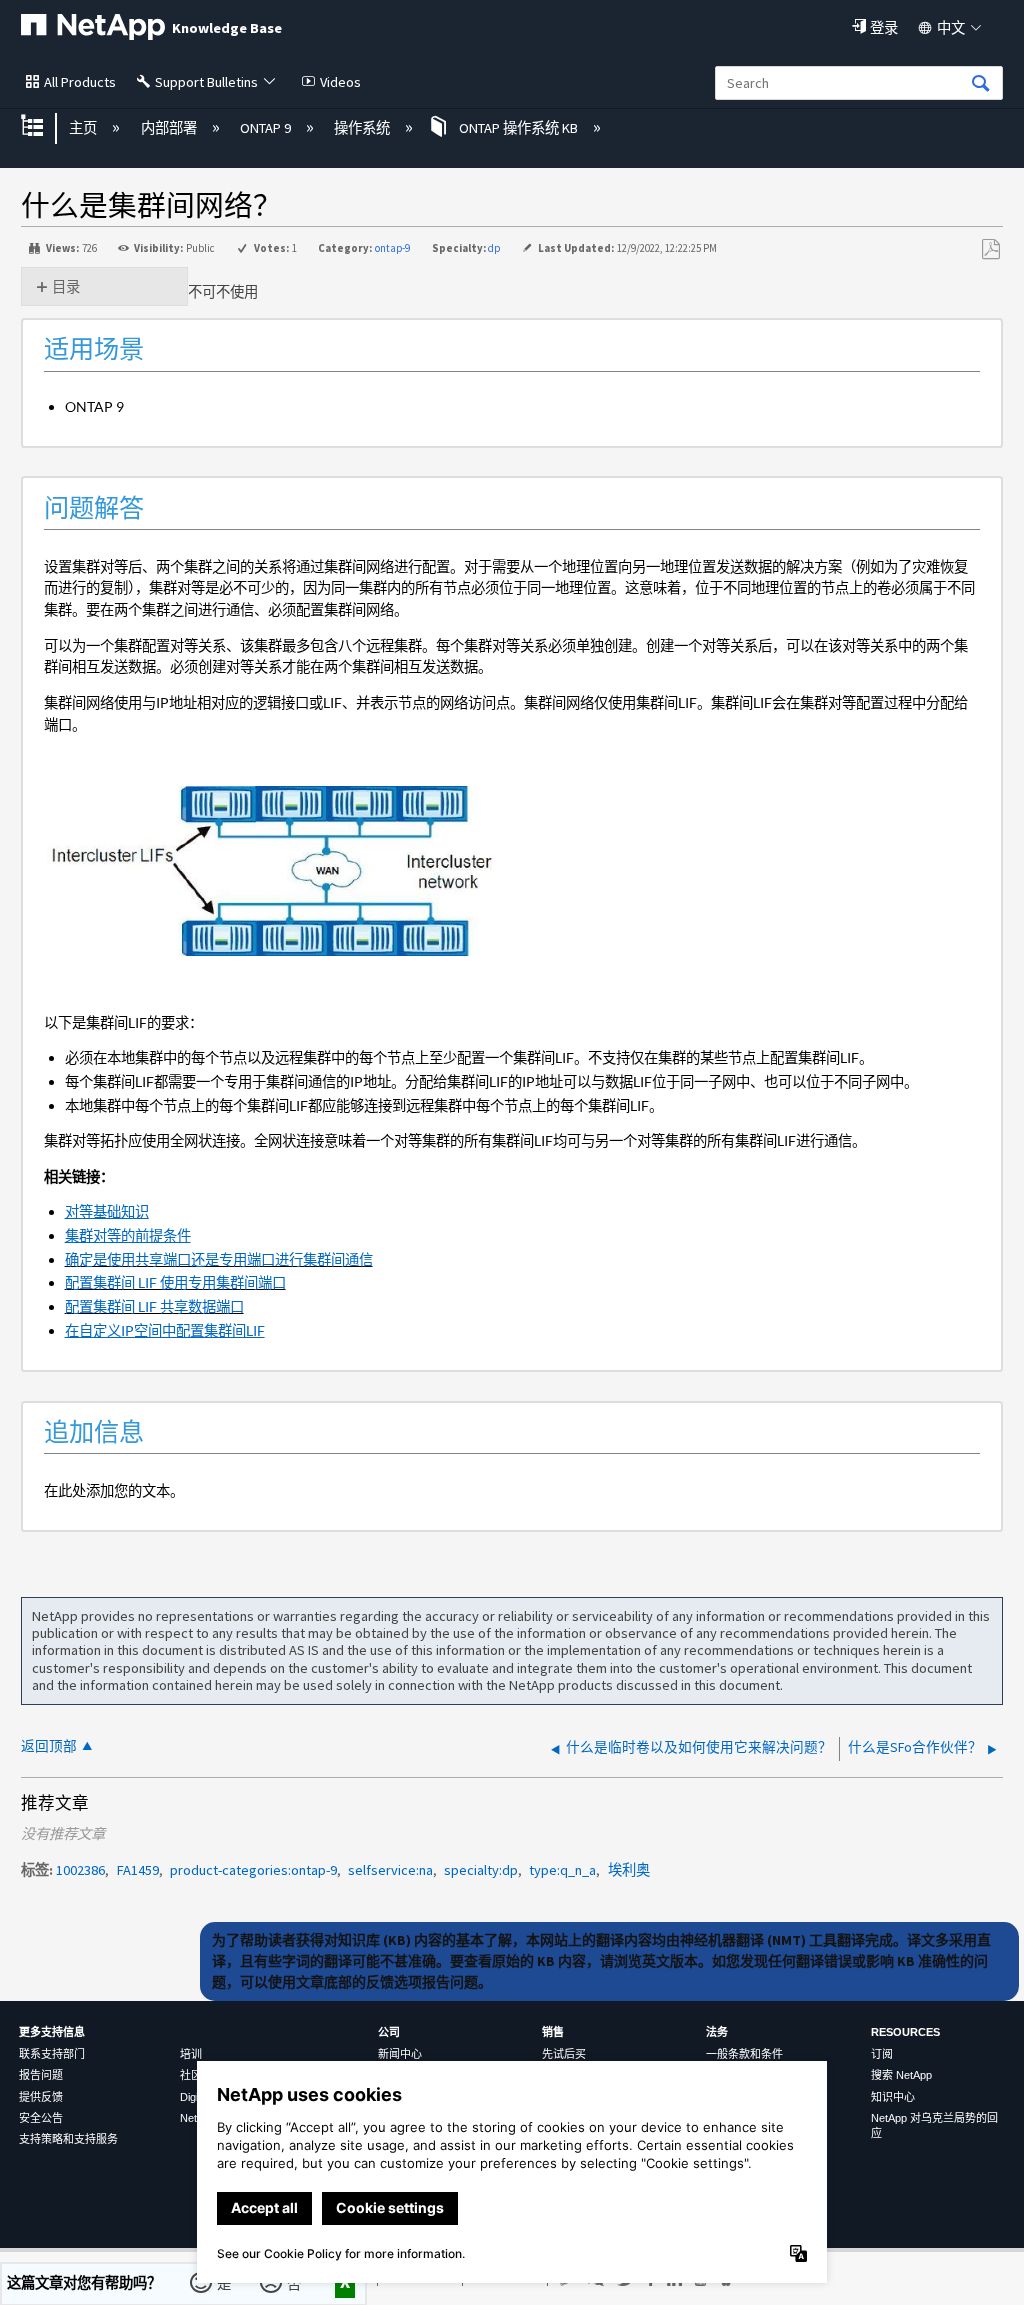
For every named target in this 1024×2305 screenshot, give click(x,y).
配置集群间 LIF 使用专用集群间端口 (175, 1282)
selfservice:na (390, 1870)
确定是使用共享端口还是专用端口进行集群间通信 (219, 1259)
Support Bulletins (206, 82)
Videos (340, 82)
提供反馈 (41, 2097)
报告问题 (41, 2075)
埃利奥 (629, 1870)
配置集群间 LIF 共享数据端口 (154, 1306)
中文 (951, 28)
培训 (191, 2054)
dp (494, 248)
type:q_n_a (562, 1870)
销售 (553, 2032)
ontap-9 (392, 248)
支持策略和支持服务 (68, 2139)
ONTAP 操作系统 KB (518, 128)
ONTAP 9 (267, 128)
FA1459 (138, 1870)
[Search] (981, 84)
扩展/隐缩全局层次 (45, 127)
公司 (389, 2032)
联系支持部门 (52, 2054)
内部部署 (170, 128)
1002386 (80, 1870)
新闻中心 (400, 2054)
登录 (884, 28)
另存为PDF (990, 249)
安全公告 (41, 2118)
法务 (717, 2032)
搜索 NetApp (901, 2075)
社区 (191, 2075)
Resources (905, 2032)
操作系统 (363, 128)
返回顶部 (49, 1746)
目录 (66, 287)
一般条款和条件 (744, 2054)
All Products (80, 82)
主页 (84, 128)
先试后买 (564, 2054)
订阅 (882, 2054)
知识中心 (893, 2097)
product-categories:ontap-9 (253, 1870)
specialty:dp (481, 1870)
